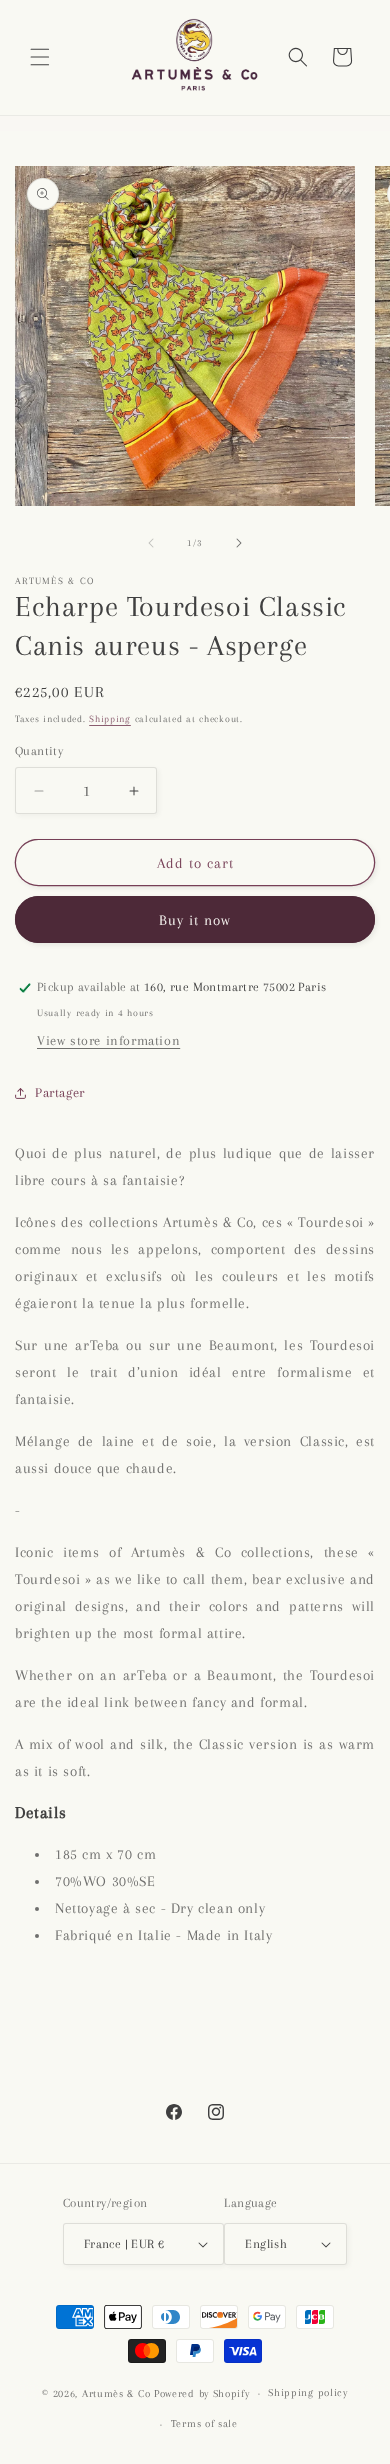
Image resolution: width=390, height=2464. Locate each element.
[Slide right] (239, 543)
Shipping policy (308, 2392)
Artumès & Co (116, 2393)
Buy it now (195, 920)
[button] (40, 57)
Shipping (110, 718)
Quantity (39, 751)
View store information (108, 1040)
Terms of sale (204, 2423)
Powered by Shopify (202, 2393)
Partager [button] (60, 1092)
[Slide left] (151, 543)
